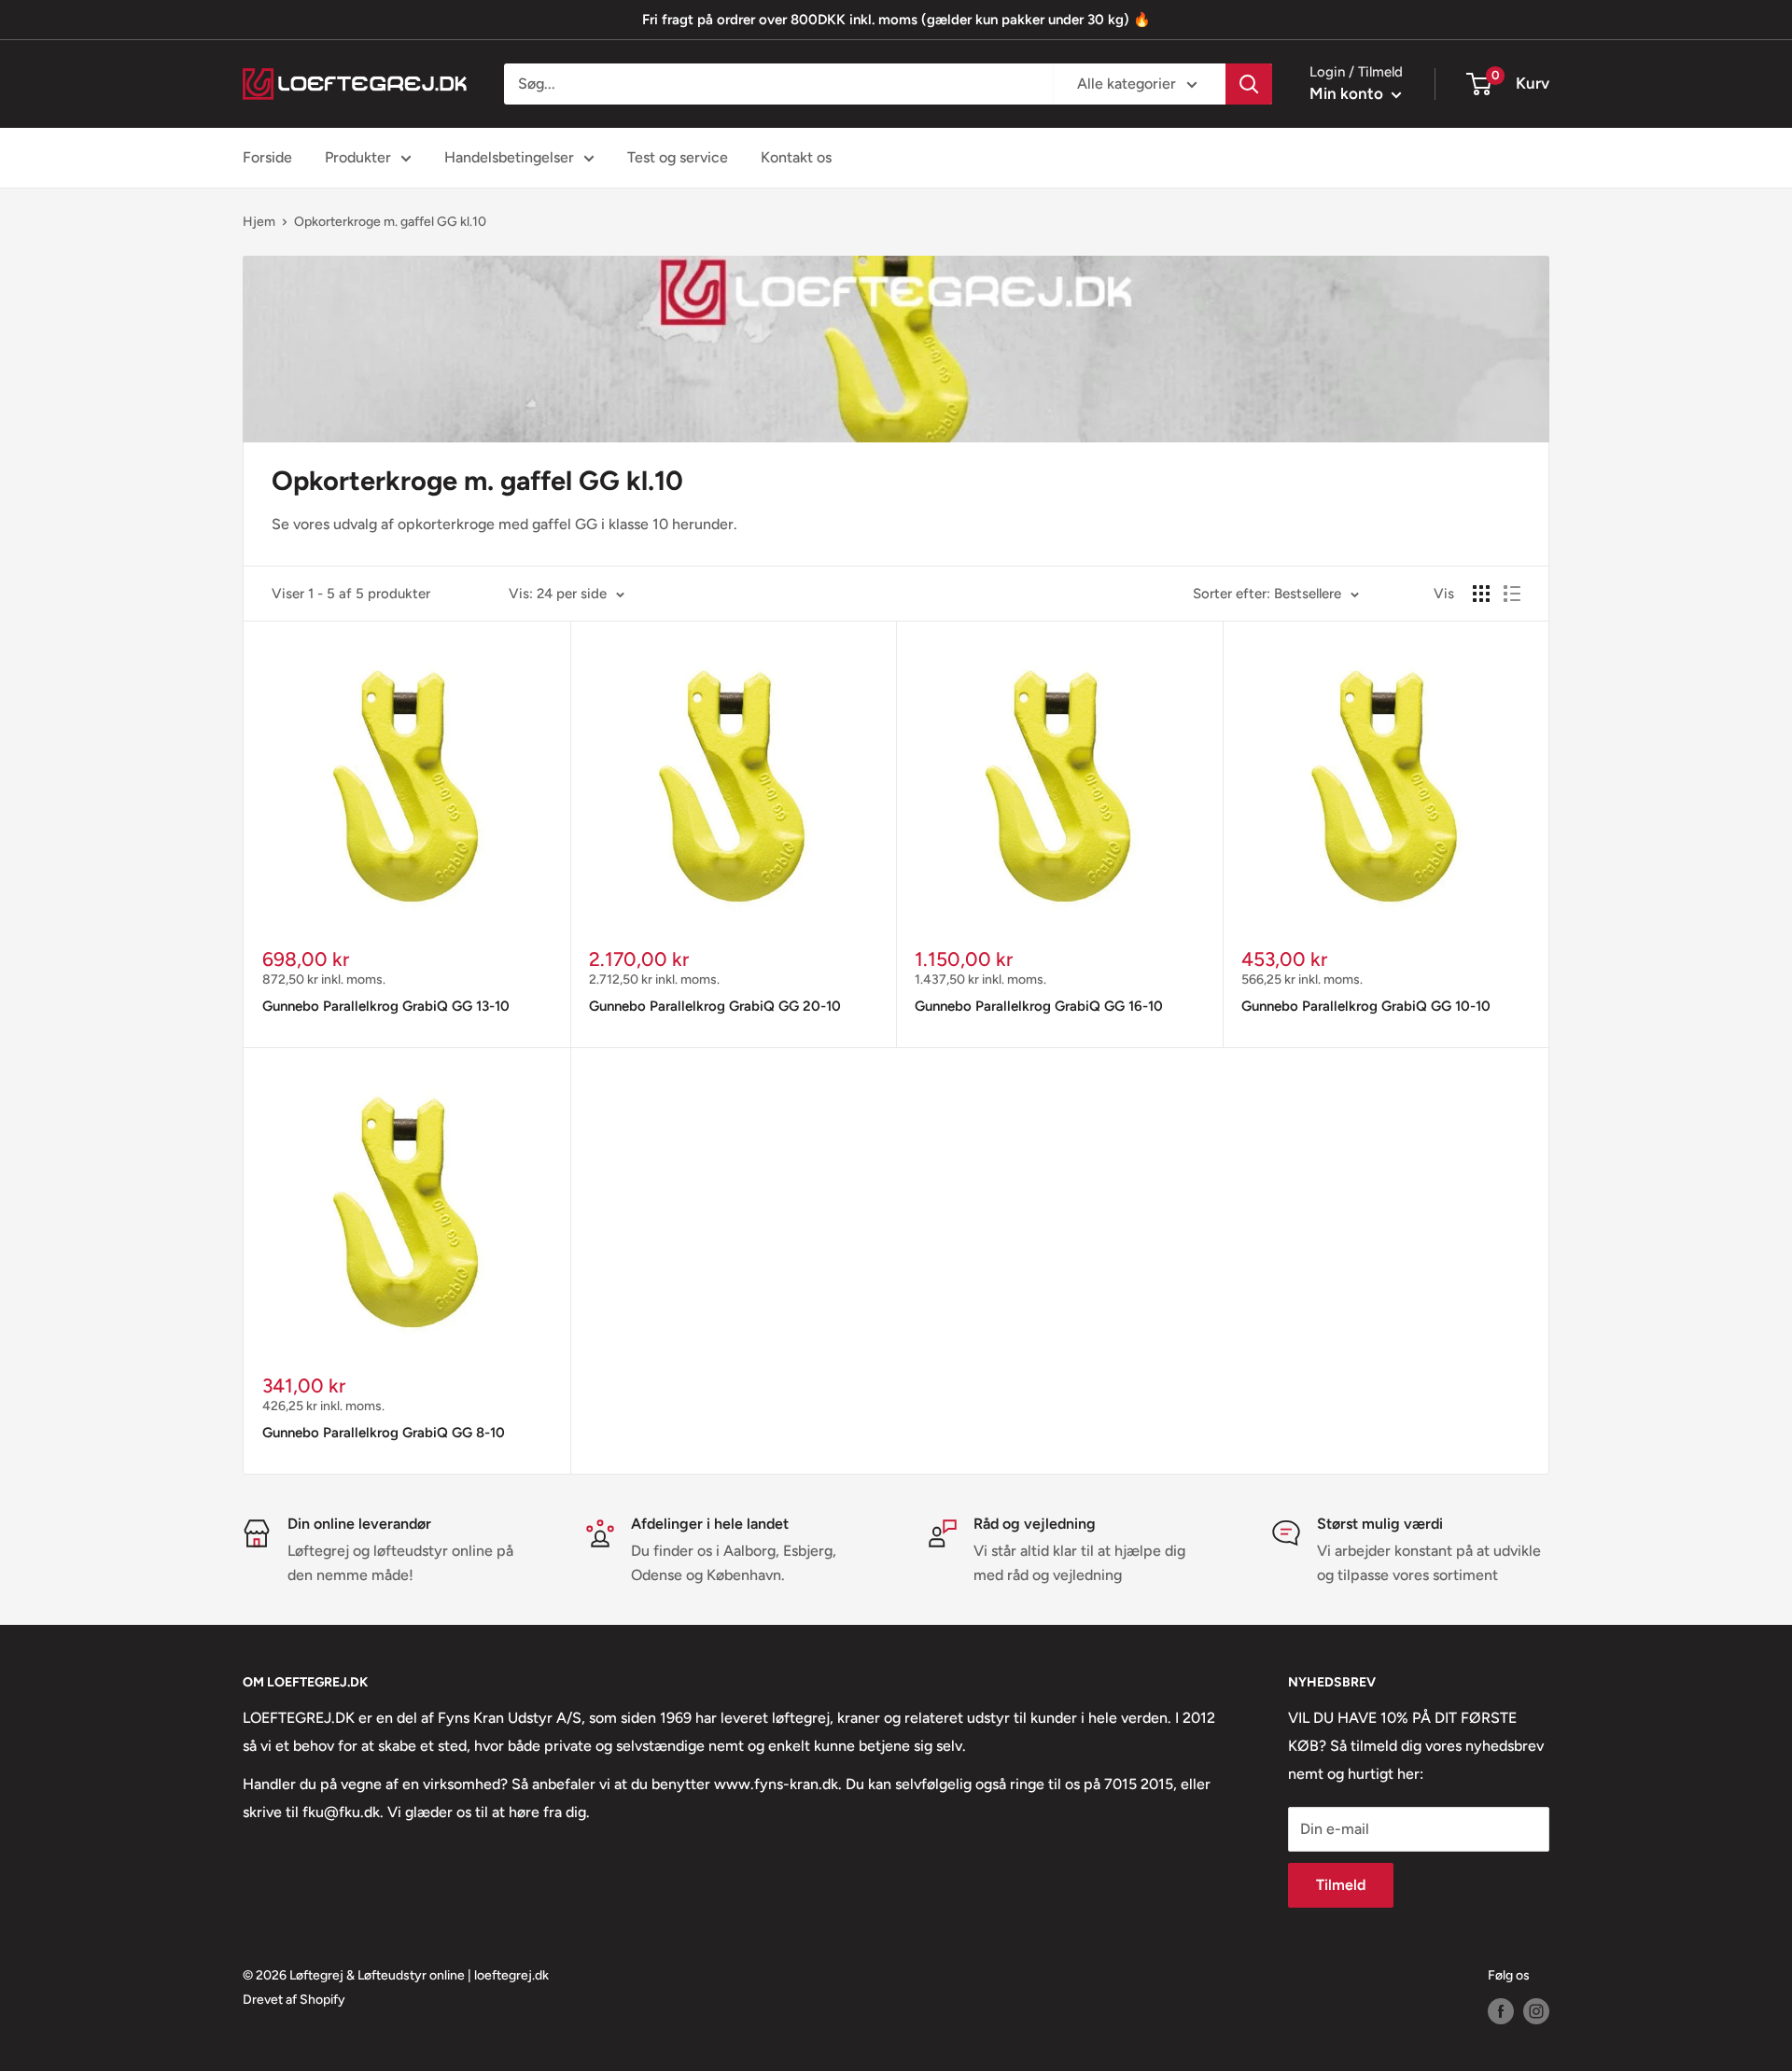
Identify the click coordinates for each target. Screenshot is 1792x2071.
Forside (267, 157)
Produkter (358, 157)
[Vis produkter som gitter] (1481, 594)
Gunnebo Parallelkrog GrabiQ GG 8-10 (384, 1433)
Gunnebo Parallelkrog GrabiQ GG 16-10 (1039, 1006)
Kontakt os (796, 157)
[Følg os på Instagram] (1536, 2011)
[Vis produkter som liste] (1512, 594)
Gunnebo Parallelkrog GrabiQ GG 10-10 (1366, 1006)
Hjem (259, 222)
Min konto (1348, 93)
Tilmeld (1341, 1885)
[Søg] (1249, 84)
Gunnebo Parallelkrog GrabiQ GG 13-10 (386, 1006)
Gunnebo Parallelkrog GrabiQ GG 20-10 (715, 1006)
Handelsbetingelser (509, 157)
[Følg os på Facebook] (1501, 2011)
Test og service (678, 157)
